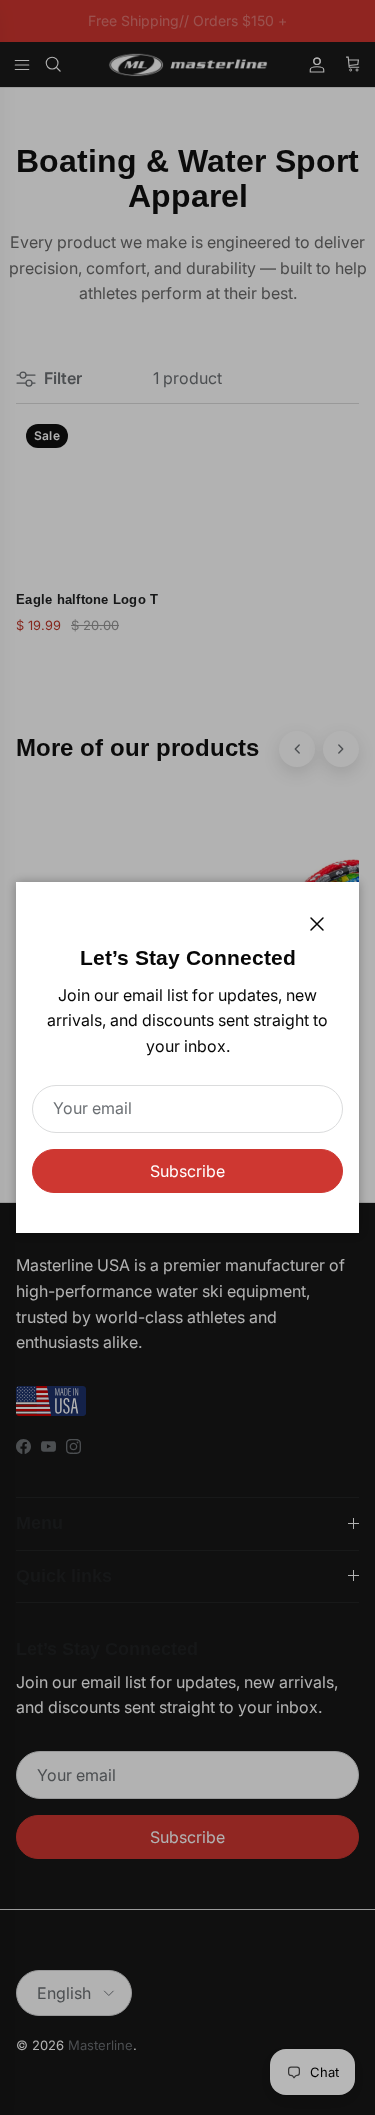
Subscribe (187, 1171)
